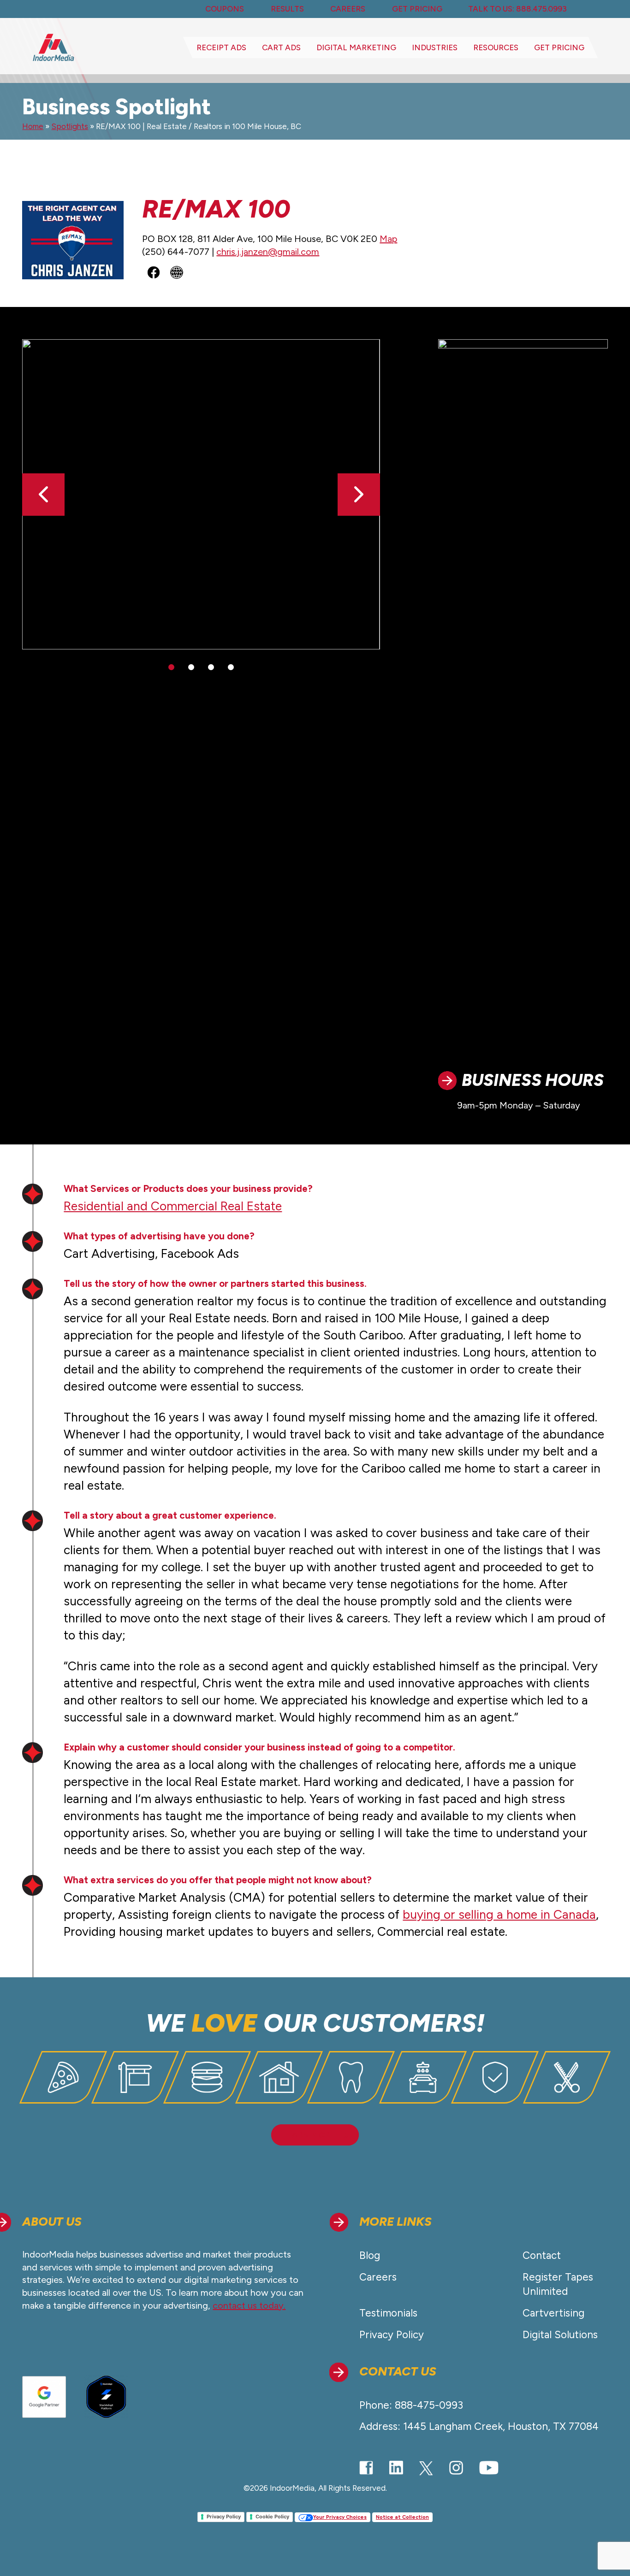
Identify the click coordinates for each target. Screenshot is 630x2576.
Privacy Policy (392, 2335)
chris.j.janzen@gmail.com (268, 252)
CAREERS (348, 9)
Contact (542, 2255)
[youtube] (489, 2467)
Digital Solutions (560, 2335)
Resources (496, 47)
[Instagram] (456, 2468)
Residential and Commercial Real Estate (173, 1206)
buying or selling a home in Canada (499, 1915)
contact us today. (249, 2305)
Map (388, 239)
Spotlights (70, 126)
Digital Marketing (356, 47)
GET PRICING (417, 9)
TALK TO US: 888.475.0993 (517, 9)
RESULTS (287, 9)
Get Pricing (559, 47)
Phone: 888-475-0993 (411, 2405)
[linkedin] (396, 2468)
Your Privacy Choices (340, 2517)
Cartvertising (553, 2313)
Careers (378, 2277)
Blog (370, 2255)
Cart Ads (281, 47)
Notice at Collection (402, 2517)
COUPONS (225, 9)
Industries (435, 47)
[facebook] (366, 2467)
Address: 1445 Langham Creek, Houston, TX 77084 (479, 2426)
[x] (426, 2468)
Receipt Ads (221, 47)
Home (33, 126)
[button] (359, 495)
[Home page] (53, 47)
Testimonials (388, 2313)
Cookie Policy (272, 2517)
